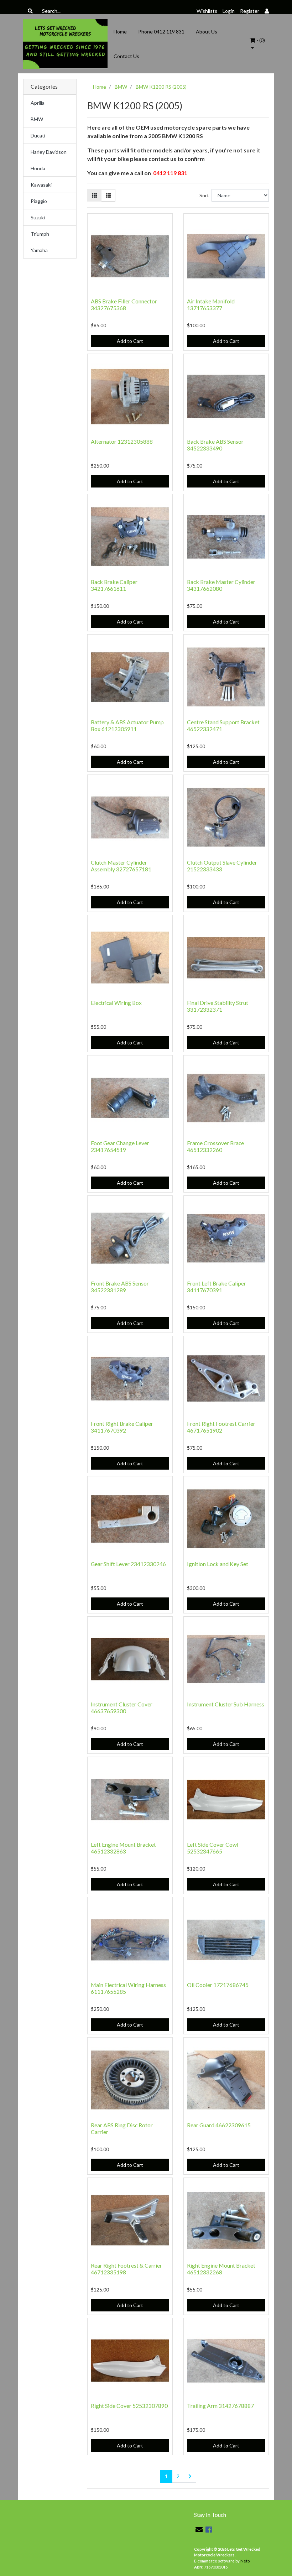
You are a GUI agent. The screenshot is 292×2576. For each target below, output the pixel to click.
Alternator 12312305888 (122, 441)
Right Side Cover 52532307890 (129, 2406)
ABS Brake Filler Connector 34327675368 (124, 304)
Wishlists (207, 11)
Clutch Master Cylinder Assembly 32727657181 (121, 866)
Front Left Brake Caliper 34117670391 (217, 1287)
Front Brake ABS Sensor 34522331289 (120, 1287)
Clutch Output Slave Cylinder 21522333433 (222, 866)
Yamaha (39, 250)
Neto (245, 2561)
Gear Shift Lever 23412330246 (128, 1564)
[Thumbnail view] (94, 195)
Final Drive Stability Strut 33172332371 (218, 1006)
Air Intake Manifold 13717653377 (211, 304)
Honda (38, 168)
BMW (37, 119)
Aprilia (38, 103)
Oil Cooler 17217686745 (218, 1985)
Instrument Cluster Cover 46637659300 (122, 1707)
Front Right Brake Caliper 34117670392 (122, 1427)
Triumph (40, 234)
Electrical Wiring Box (116, 1003)
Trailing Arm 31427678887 (220, 2406)
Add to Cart (130, 341)
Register (250, 11)
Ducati (38, 135)
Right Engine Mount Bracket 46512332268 (221, 2269)
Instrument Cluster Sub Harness (226, 1704)
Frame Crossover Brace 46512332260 (215, 1146)
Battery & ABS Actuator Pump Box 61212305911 (127, 725)
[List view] (108, 195)
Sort (204, 195)
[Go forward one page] (190, 2476)
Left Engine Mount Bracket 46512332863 (123, 1848)
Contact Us (126, 56)
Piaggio (39, 201)
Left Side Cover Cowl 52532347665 (213, 1848)
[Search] (30, 11)
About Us (207, 32)
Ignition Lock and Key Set (218, 1564)
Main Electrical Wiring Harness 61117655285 (128, 1988)
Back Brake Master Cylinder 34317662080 (221, 585)
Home (120, 32)
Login (229, 11)
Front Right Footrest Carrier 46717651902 (221, 1427)
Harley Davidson (49, 152)
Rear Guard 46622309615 (219, 2125)
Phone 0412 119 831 (161, 32)
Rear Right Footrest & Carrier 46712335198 (126, 2269)
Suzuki (38, 217)
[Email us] (199, 2529)
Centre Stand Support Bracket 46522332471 (223, 725)
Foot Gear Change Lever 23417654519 (120, 1146)
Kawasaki (41, 185)
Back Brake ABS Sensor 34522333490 (215, 445)
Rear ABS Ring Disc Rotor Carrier (122, 2128)
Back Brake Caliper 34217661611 (114, 585)
